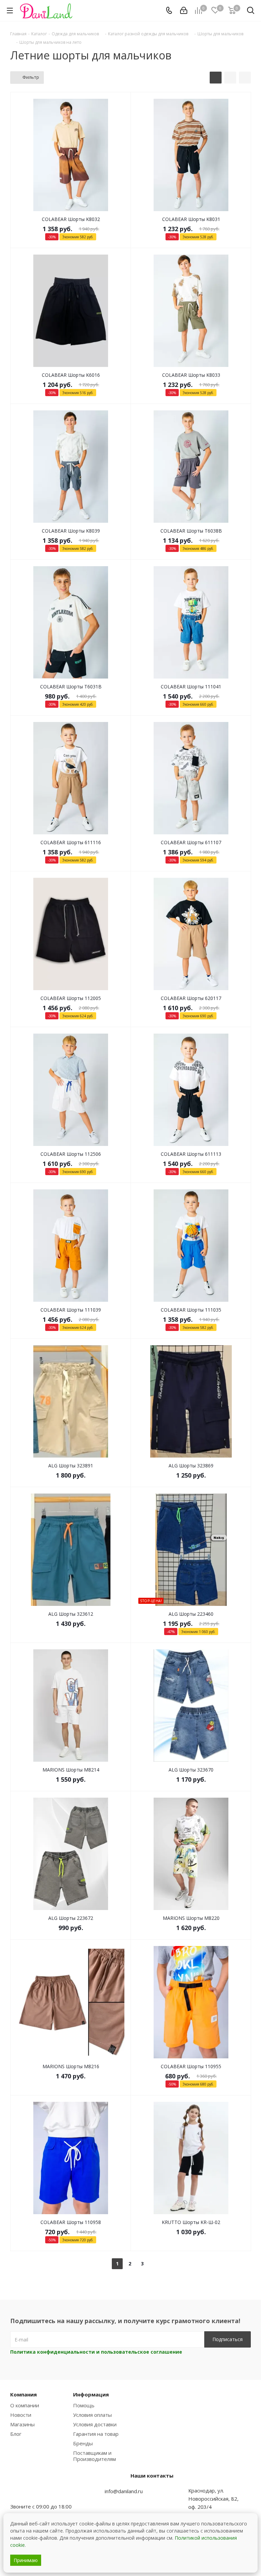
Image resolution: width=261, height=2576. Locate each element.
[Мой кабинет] (184, 11)
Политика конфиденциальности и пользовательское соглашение (96, 2352)
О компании (25, 2405)
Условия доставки (95, 2424)
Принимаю (26, 2560)
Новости (21, 2415)
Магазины (22, 2424)
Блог (16, 2434)
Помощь (84, 2405)
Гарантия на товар (96, 2434)
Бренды (83, 2443)
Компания (23, 2394)
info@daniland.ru (124, 2491)
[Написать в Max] (32, 2493)
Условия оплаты (92, 2415)
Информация (91, 2394)
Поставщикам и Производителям (94, 2456)
